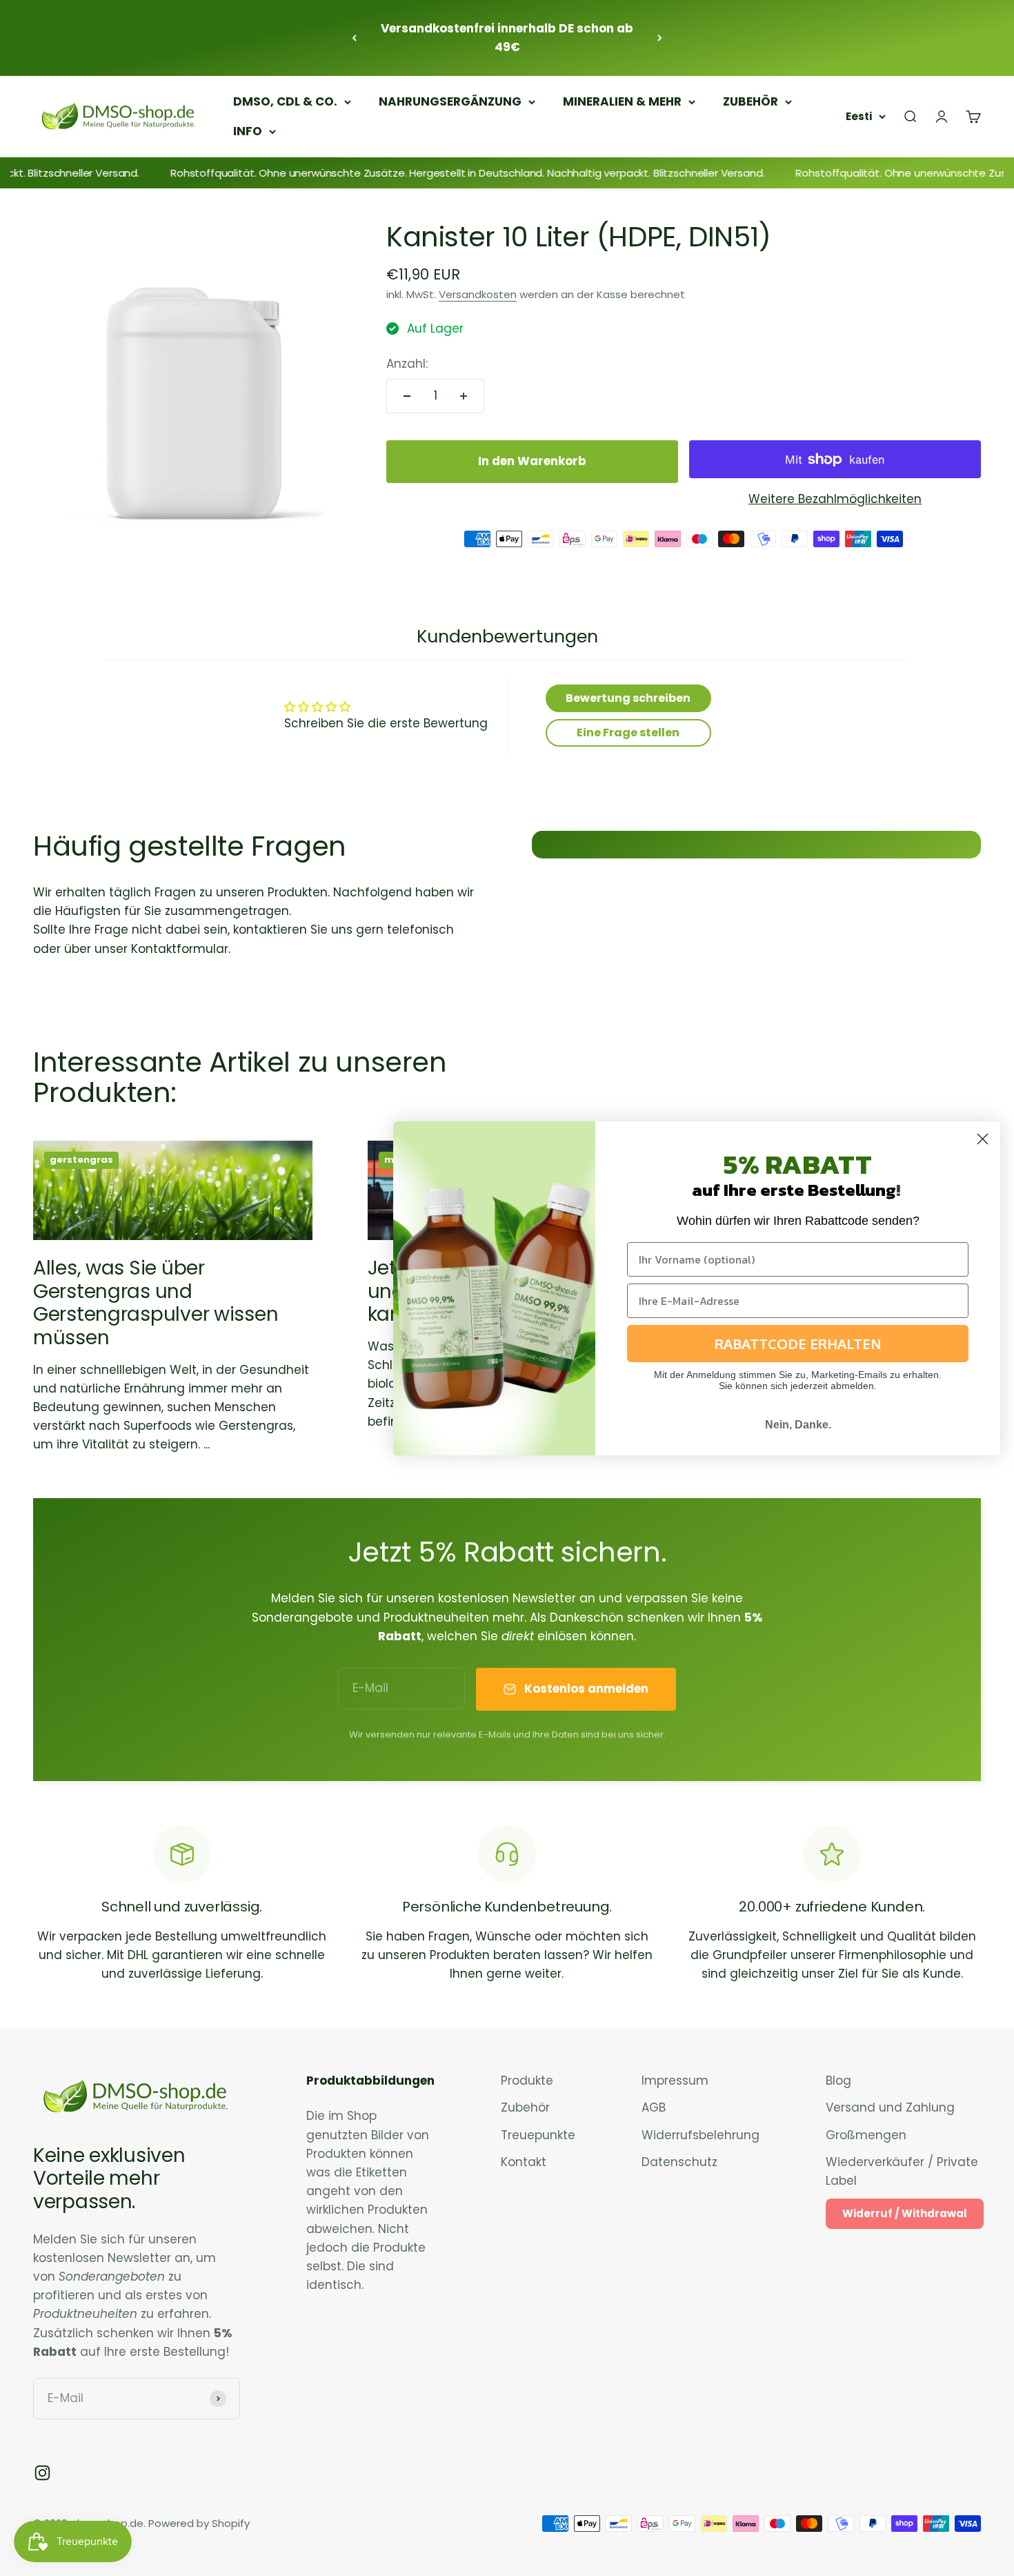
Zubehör (525, 2107)
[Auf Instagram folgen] (42, 2473)
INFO (248, 131)
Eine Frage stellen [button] (628, 733)
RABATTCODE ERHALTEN (798, 1344)
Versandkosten (478, 294)
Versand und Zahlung (890, 2107)
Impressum (675, 2081)
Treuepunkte (538, 2135)
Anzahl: (407, 364)
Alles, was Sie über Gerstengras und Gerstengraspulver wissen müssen (156, 1303)
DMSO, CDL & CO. (285, 101)
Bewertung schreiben (628, 698)
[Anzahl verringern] (407, 396)
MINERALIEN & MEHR (622, 101)
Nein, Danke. (798, 1425)
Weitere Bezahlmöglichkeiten (835, 499)
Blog (838, 2081)
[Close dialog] (983, 1139)
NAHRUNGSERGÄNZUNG (450, 101)
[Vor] (660, 38)
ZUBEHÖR (750, 101)
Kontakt (524, 2162)
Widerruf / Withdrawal (905, 2213)
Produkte (527, 2081)
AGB (654, 2107)
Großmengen (866, 2135)
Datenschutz (679, 2162)
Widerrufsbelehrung (700, 2135)
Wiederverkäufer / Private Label (902, 2171)
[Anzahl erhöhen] (464, 396)
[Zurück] (354, 38)
